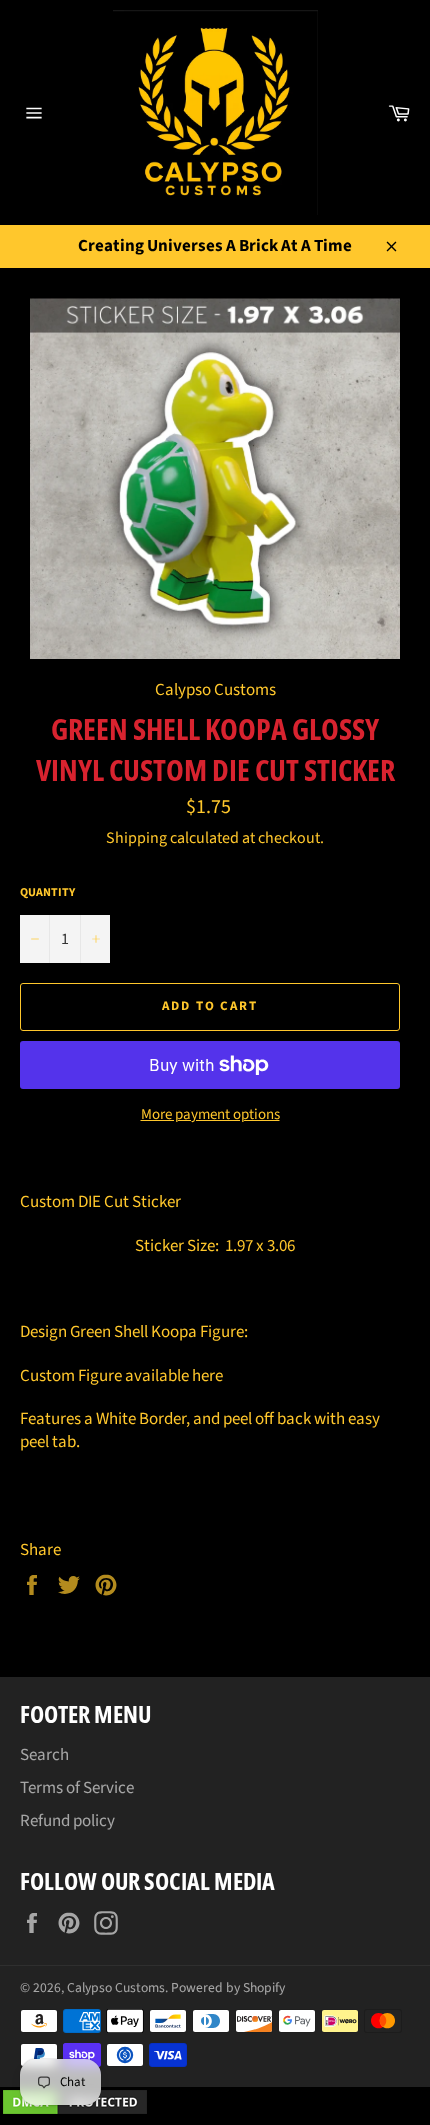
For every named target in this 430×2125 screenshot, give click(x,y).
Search (44, 1755)
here (207, 1376)
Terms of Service (77, 1788)
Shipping (136, 838)
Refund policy (67, 1821)
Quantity (47, 893)
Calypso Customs (116, 1987)
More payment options (210, 1115)
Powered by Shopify (228, 1987)
